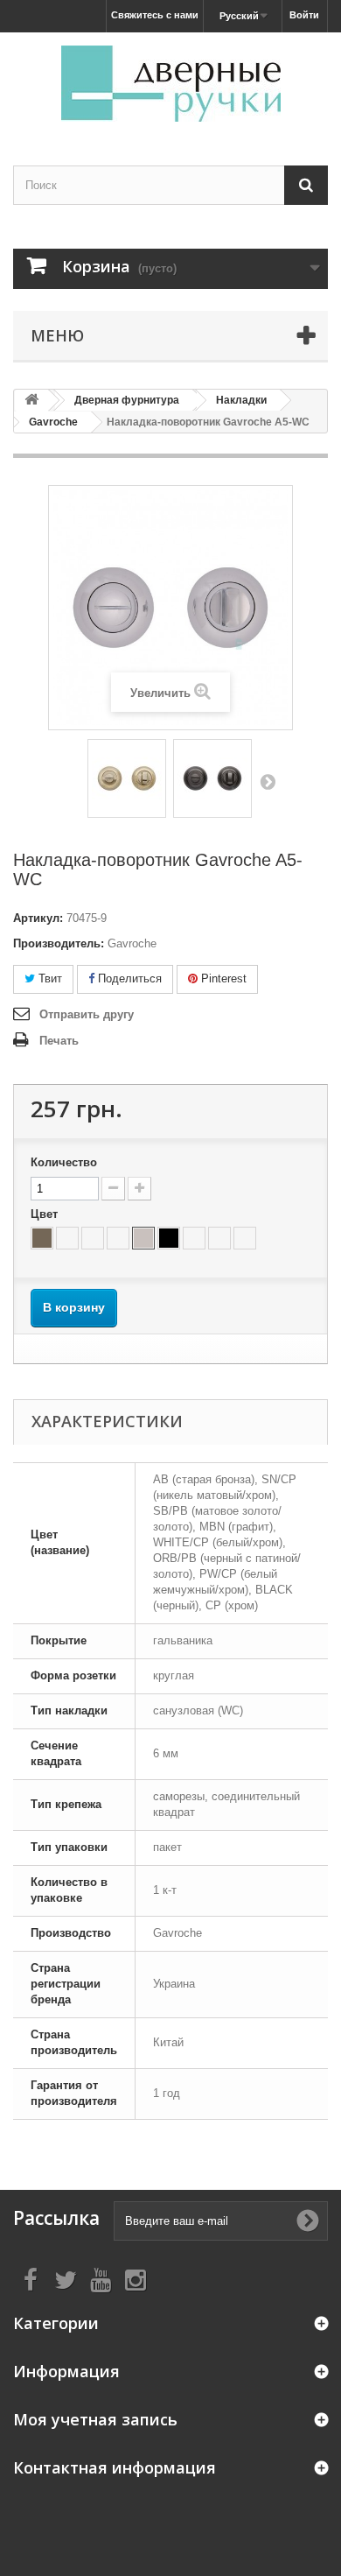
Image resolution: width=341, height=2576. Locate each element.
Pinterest (222, 978)
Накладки (241, 400)
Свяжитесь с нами (155, 15)
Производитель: (59, 943)
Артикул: (38, 918)
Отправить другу (87, 1014)
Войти (304, 15)
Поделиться (128, 978)
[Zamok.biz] (170, 84)
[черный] (169, 1238)
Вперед (268, 781)
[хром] (143, 1238)
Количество (64, 1162)
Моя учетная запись (95, 2419)
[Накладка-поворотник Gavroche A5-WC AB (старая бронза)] (127, 778)
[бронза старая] (42, 1238)
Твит (49, 978)
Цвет (46, 1214)
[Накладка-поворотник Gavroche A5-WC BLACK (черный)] (212, 778)
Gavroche (53, 422)
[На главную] (31, 401)
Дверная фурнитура (127, 400)
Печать (59, 1041)
